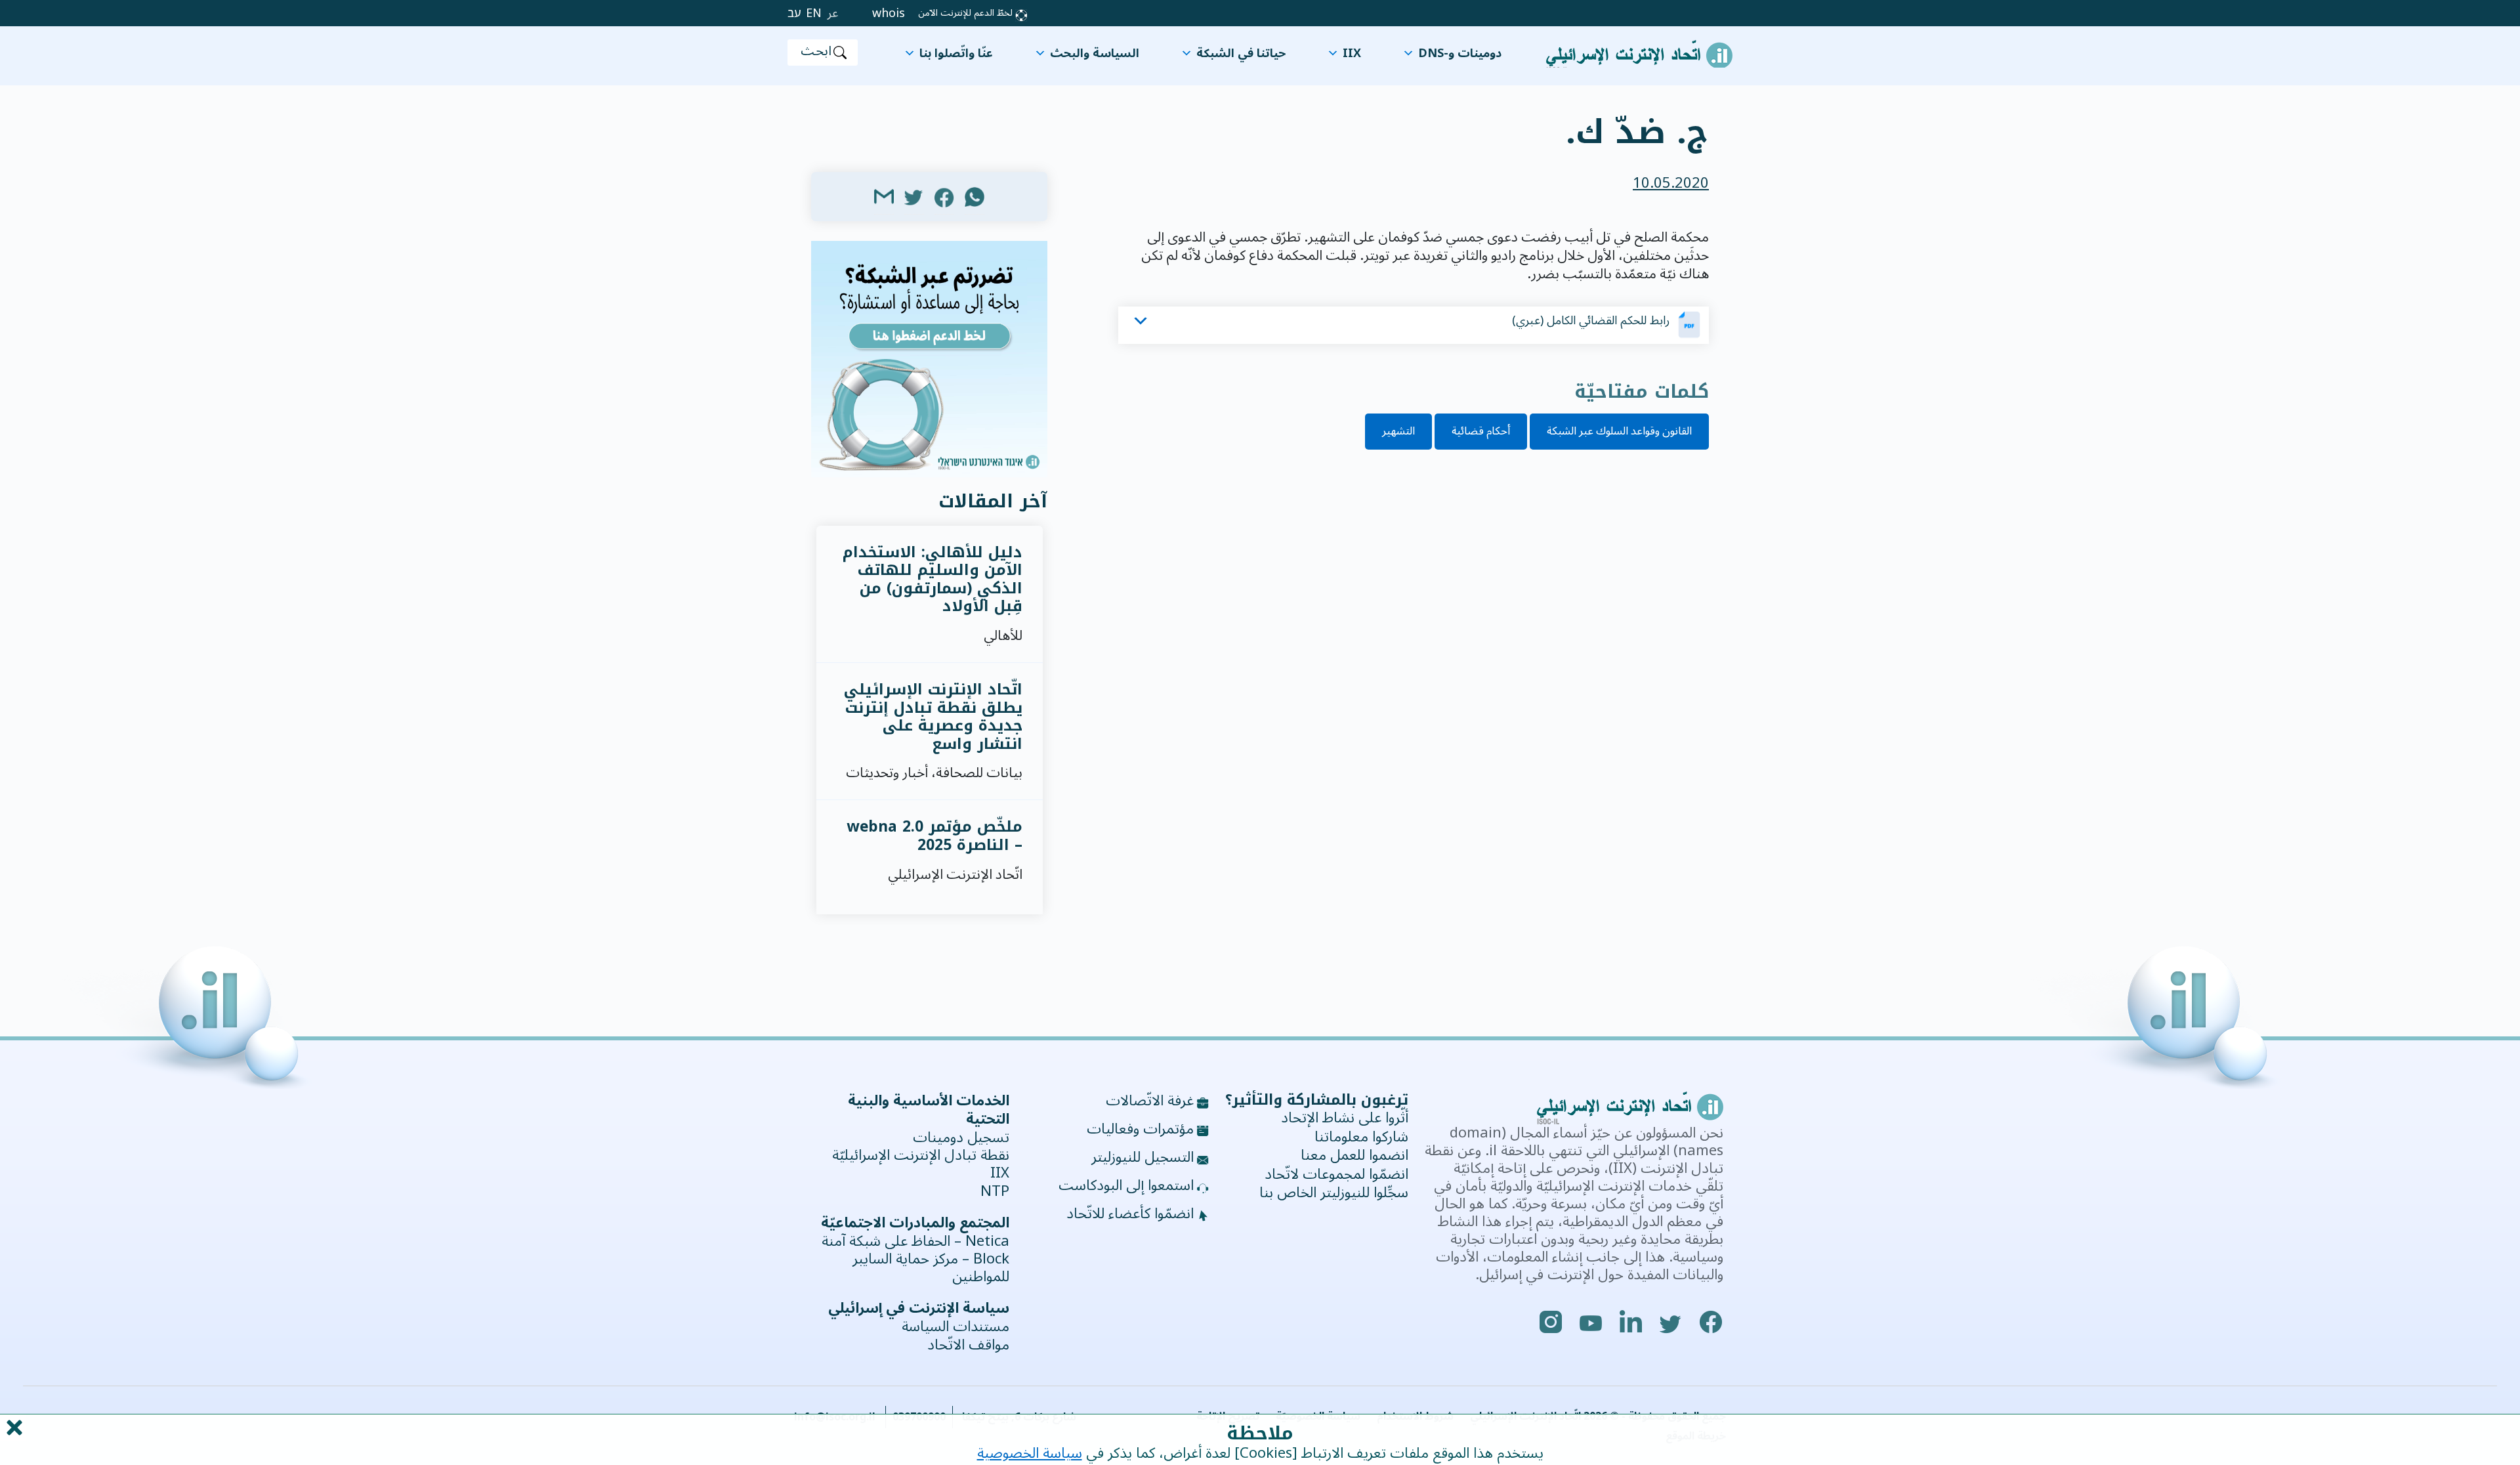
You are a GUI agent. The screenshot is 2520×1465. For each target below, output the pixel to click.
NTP (995, 1192)
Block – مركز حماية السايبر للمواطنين (931, 1268)
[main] (1260, 122)
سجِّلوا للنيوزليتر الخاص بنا (1334, 1193)
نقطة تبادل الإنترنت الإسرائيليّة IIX (921, 1164)
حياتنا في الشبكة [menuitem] (1241, 53)
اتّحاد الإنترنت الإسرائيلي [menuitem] (1639, 47)
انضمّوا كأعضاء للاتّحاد (1130, 1214)
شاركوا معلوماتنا (1361, 1137)
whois (889, 13)
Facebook (1711, 1322)
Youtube (1591, 1322)
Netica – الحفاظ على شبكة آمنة (915, 1242)
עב (794, 13)
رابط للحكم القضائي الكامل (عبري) (1591, 320)
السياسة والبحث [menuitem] (1095, 53)
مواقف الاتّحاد (968, 1345)
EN (814, 13)
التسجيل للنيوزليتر (1143, 1158)
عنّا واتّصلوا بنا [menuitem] (956, 53)
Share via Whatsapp (975, 196)
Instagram (1551, 1322)
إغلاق (13, 1428)
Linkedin (1631, 1322)
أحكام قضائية (1481, 431)
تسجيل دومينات (961, 1138)
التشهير (1398, 431)
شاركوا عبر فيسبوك (944, 196)
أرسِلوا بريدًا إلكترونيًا (884, 196)
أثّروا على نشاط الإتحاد (1345, 1118)
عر (833, 13)
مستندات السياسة (955, 1327)
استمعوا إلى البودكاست (1126, 1186)
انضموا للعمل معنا (1354, 1155)
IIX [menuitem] (1352, 53)
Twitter (1671, 1322)
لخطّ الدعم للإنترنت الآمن (965, 13)
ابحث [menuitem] (816, 52)
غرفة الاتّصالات (1150, 1101)
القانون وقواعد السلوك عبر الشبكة (1619, 431)
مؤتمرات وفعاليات (1140, 1130)
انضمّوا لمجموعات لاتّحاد (1336, 1174)
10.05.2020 (1671, 183)
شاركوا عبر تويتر (914, 196)
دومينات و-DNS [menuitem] (1460, 53)
